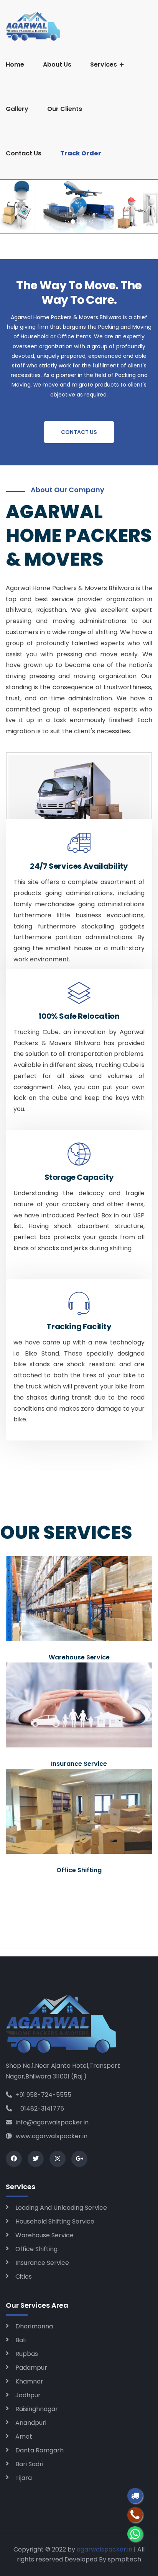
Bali (21, 2340)
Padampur (31, 2368)
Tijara (24, 2478)
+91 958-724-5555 (44, 2095)
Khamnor (29, 2381)
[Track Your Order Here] (135, 2496)
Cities (24, 2277)
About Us (57, 64)
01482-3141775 (40, 2109)
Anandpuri (31, 2423)
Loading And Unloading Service (61, 2208)
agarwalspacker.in (105, 2549)
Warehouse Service (44, 2235)
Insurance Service (42, 2263)
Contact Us (24, 153)
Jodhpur (28, 2395)
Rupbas (27, 2354)
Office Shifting (36, 2249)
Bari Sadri (29, 2464)
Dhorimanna (34, 2326)
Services (104, 64)
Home (15, 64)
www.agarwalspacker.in (52, 2136)
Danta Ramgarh (39, 2450)
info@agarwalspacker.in (52, 2122)
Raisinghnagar (37, 2409)
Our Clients (65, 109)
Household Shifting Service (55, 2221)
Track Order (81, 153)
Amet (24, 2437)
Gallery (17, 109)
